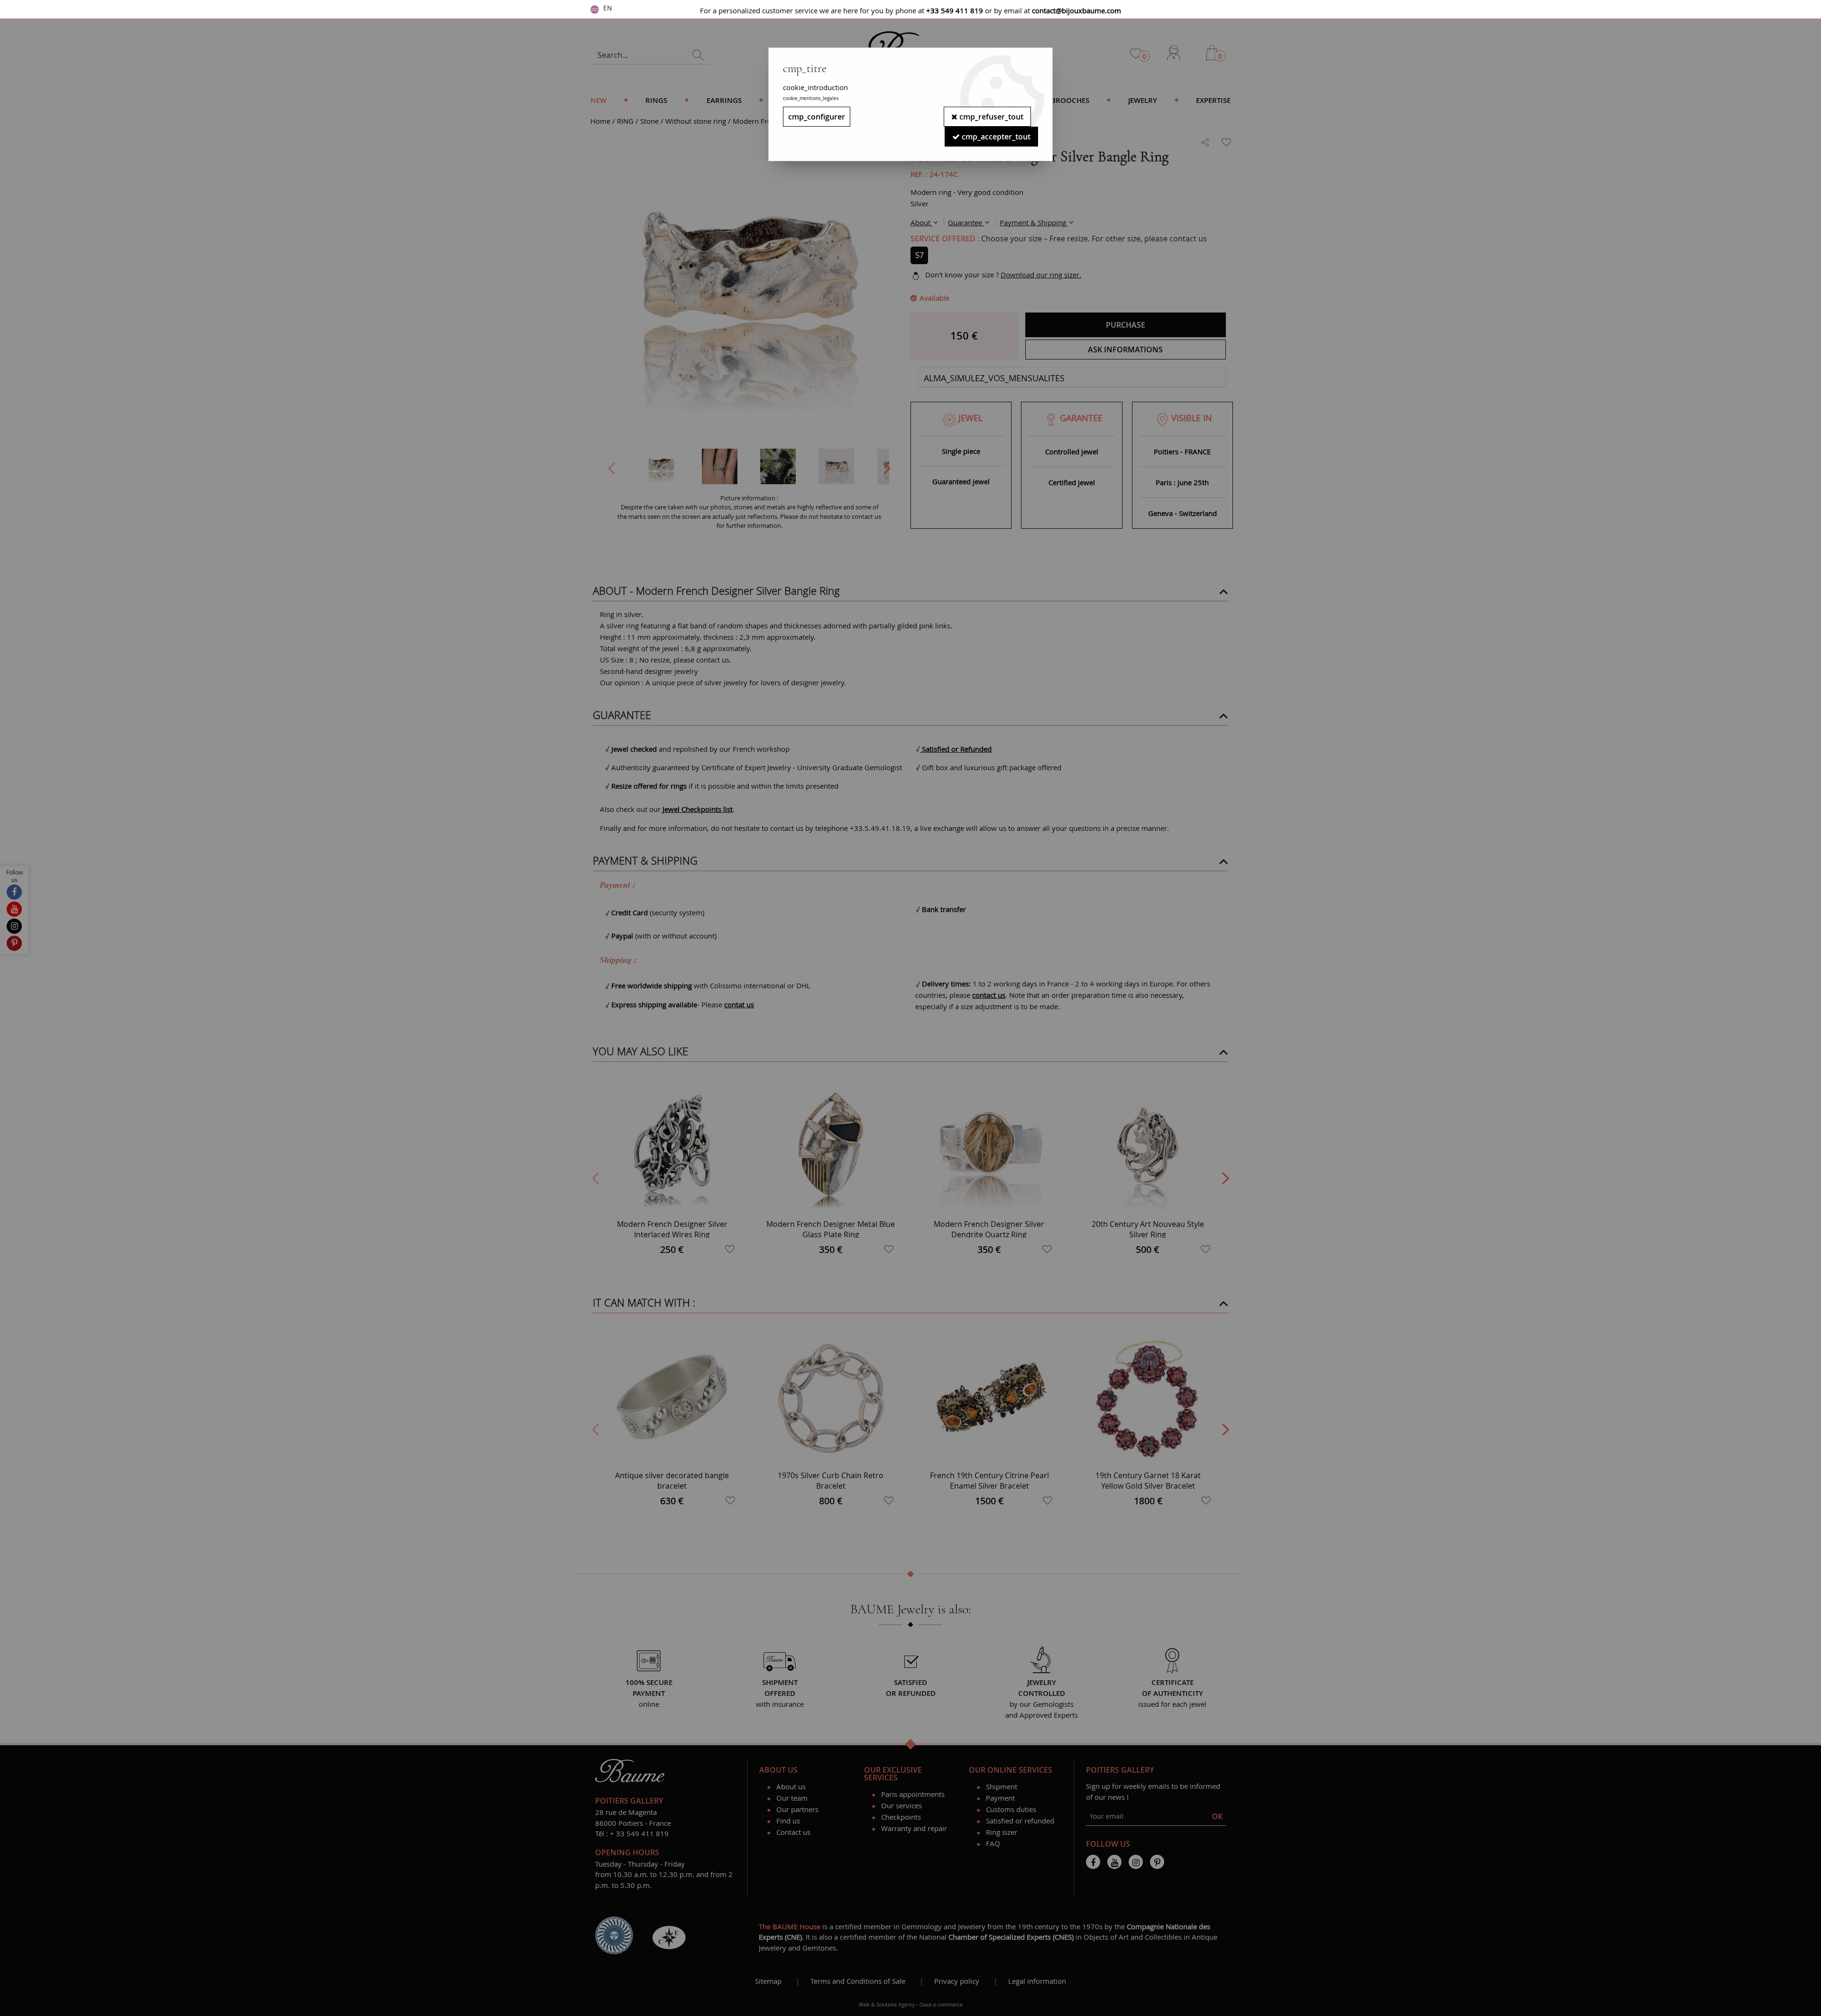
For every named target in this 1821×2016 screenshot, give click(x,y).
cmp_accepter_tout (995, 137)
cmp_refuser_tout (990, 117)
